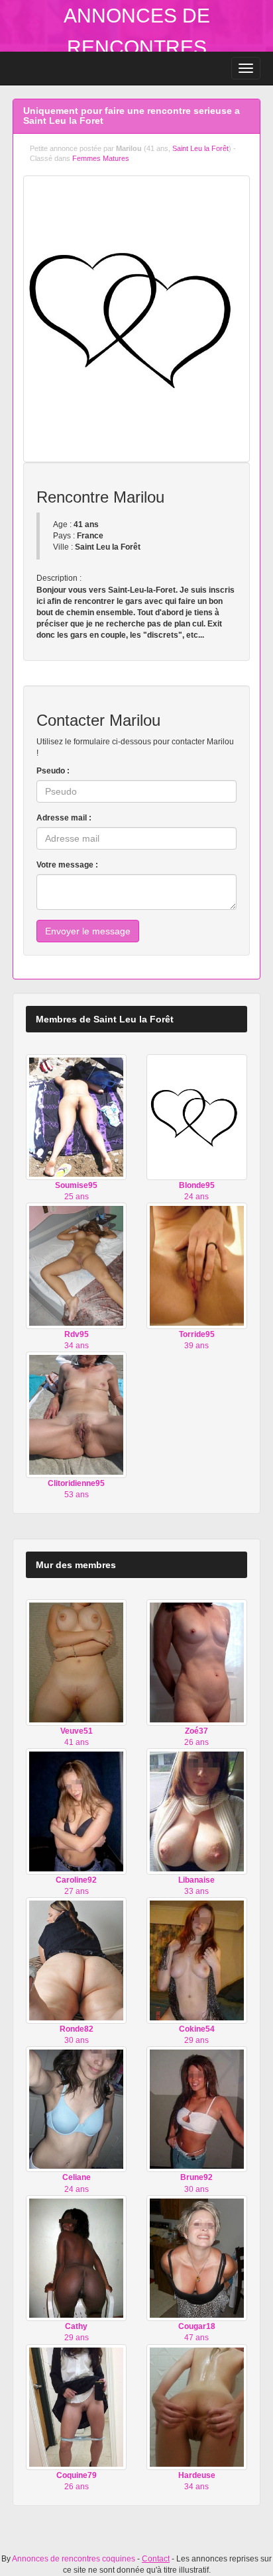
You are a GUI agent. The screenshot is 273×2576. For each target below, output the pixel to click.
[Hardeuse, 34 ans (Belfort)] (197, 2406)
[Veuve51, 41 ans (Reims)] (76, 1662)
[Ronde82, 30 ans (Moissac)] (76, 1960)
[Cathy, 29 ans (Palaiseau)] (76, 2257)
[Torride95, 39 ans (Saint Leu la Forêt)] (197, 1265)
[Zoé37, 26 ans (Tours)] (197, 1662)
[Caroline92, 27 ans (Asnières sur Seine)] (76, 1811)
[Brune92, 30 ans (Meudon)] (197, 2108)
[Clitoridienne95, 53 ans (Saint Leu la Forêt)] (76, 1414)
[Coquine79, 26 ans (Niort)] (76, 2406)
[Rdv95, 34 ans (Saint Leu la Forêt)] (76, 1265)
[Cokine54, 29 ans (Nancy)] (197, 1960)
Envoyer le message (88, 931)
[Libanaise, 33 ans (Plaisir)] (197, 1811)
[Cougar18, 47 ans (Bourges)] (197, 2257)
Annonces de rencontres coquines (137, 47)
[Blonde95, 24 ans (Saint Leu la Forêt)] (197, 1116)
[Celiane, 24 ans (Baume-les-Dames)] (76, 2108)
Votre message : (67, 865)
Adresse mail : (64, 818)
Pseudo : (53, 771)
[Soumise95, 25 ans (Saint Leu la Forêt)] (76, 1116)
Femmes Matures (101, 158)
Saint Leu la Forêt (200, 148)
